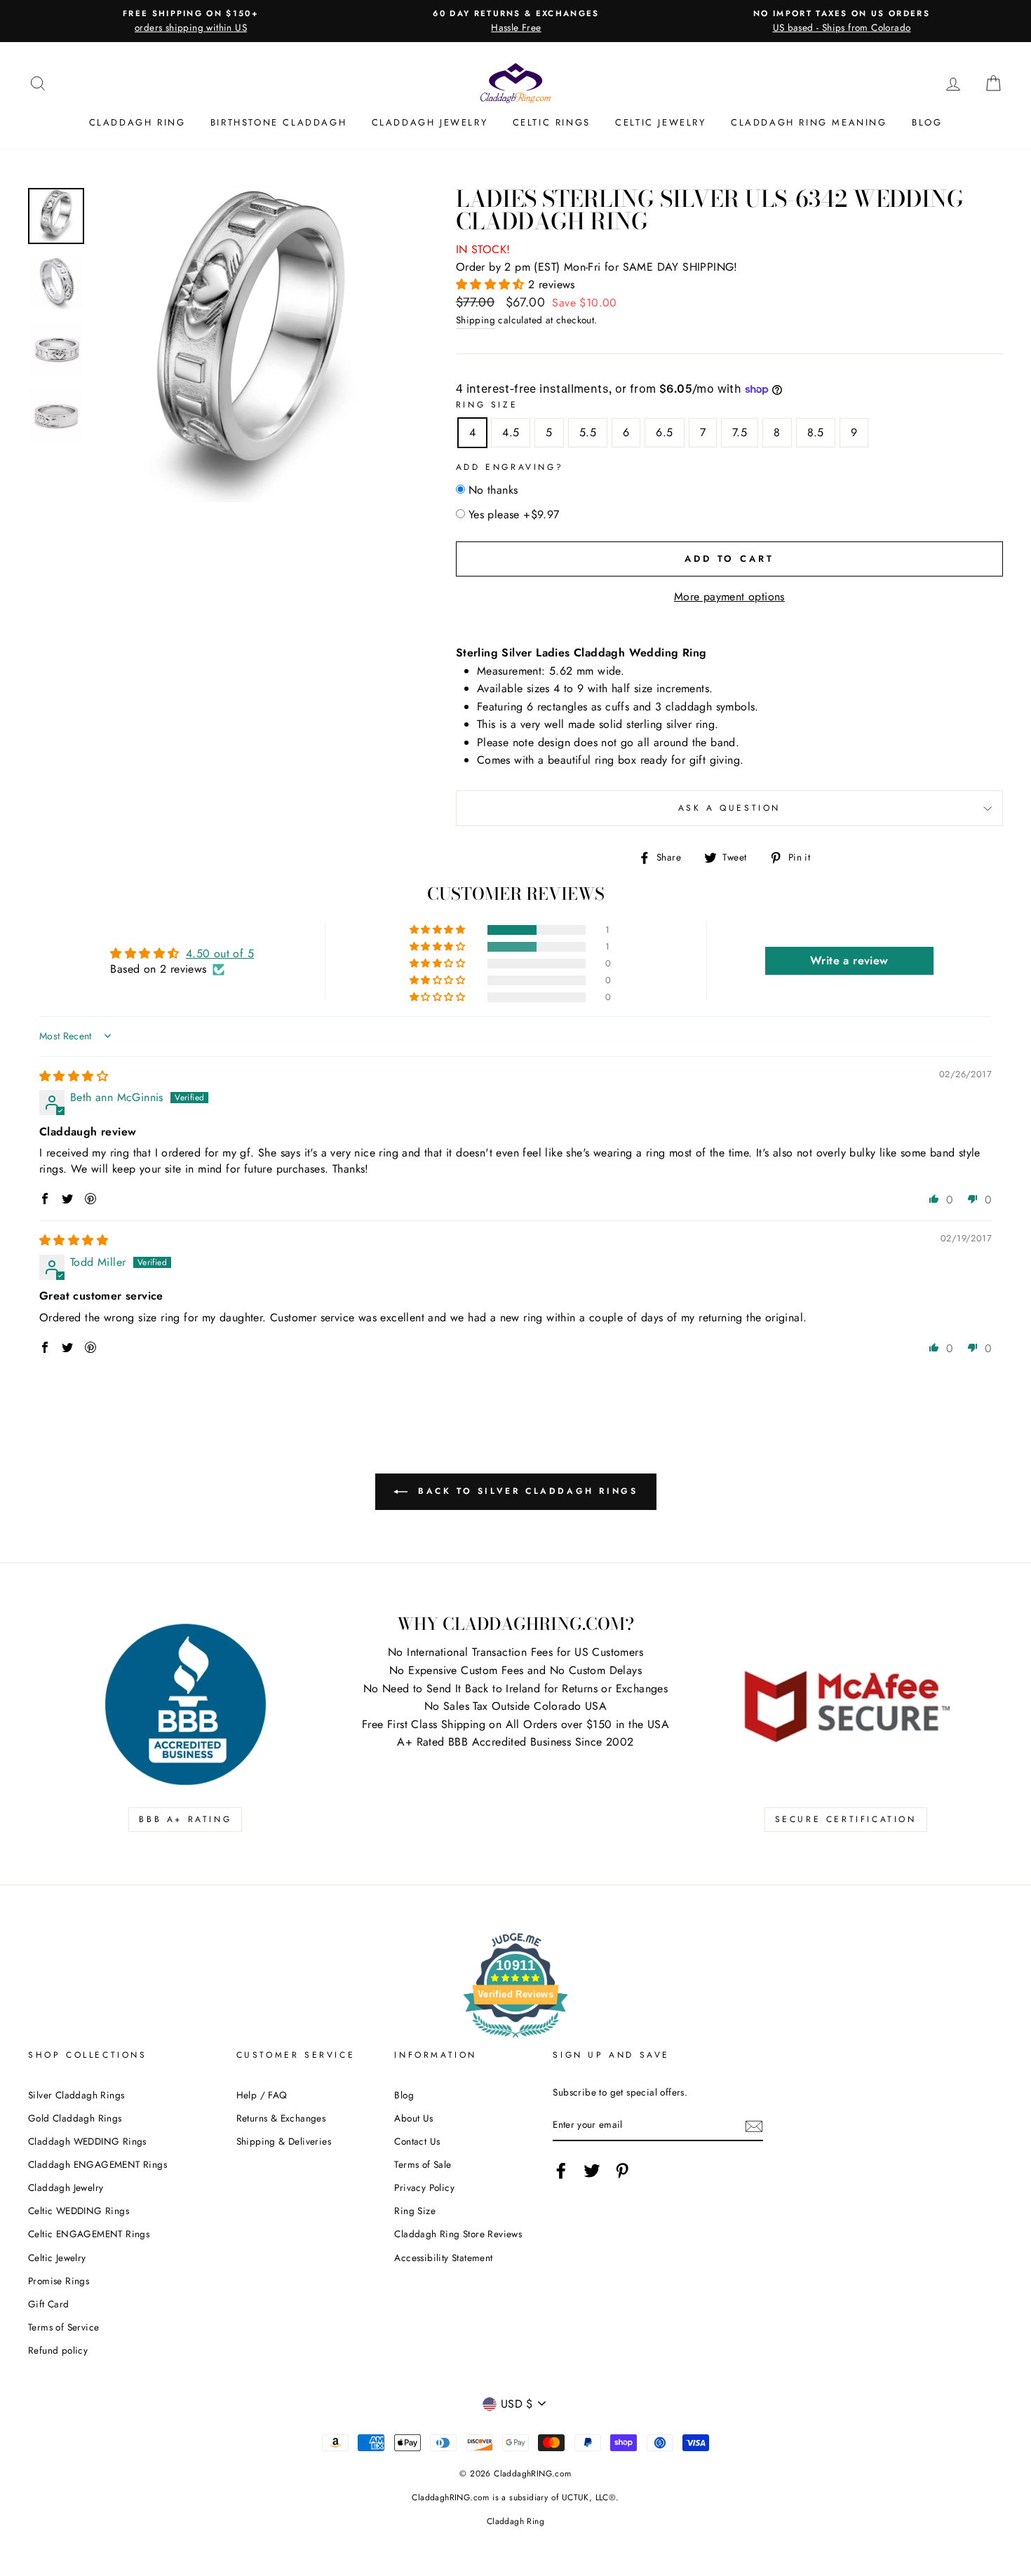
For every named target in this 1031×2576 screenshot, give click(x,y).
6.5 (664, 432)
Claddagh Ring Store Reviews (458, 2234)
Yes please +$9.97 (514, 514)
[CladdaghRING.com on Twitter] (592, 2171)
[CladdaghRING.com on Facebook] (561, 2171)
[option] (191, 21)
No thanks (493, 490)
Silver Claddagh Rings (76, 2095)
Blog (927, 122)
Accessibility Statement (443, 2258)
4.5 (511, 432)
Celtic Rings (552, 122)
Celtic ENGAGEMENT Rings (89, 2234)
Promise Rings (59, 2281)
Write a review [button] (849, 960)
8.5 (816, 432)
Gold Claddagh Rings (75, 2118)
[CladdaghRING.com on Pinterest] (622, 2171)
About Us (413, 2118)
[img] (74, 1076)
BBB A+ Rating (185, 1819)
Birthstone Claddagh (278, 122)
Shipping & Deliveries (284, 2141)
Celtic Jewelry (660, 122)
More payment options (729, 596)
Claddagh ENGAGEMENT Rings (97, 2164)
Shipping (476, 320)
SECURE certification (846, 1819)
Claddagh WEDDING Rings (87, 2141)
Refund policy (58, 2350)
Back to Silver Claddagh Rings (526, 1491)
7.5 (740, 432)
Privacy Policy (424, 2187)
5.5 (588, 432)
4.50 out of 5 (220, 953)
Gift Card (49, 2304)
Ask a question (729, 808)
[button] (492, 284)
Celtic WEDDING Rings (79, 2211)
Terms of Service (63, 2327)
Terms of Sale (423, 2164)
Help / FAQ (262, 2095)
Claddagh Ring (137, 122)
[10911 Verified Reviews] (515, 2040)
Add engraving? (510, 467)
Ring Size (487, 405)
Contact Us (417, 2141)
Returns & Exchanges (281, 2118)
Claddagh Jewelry (430, 122)
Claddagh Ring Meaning (809, 122)
